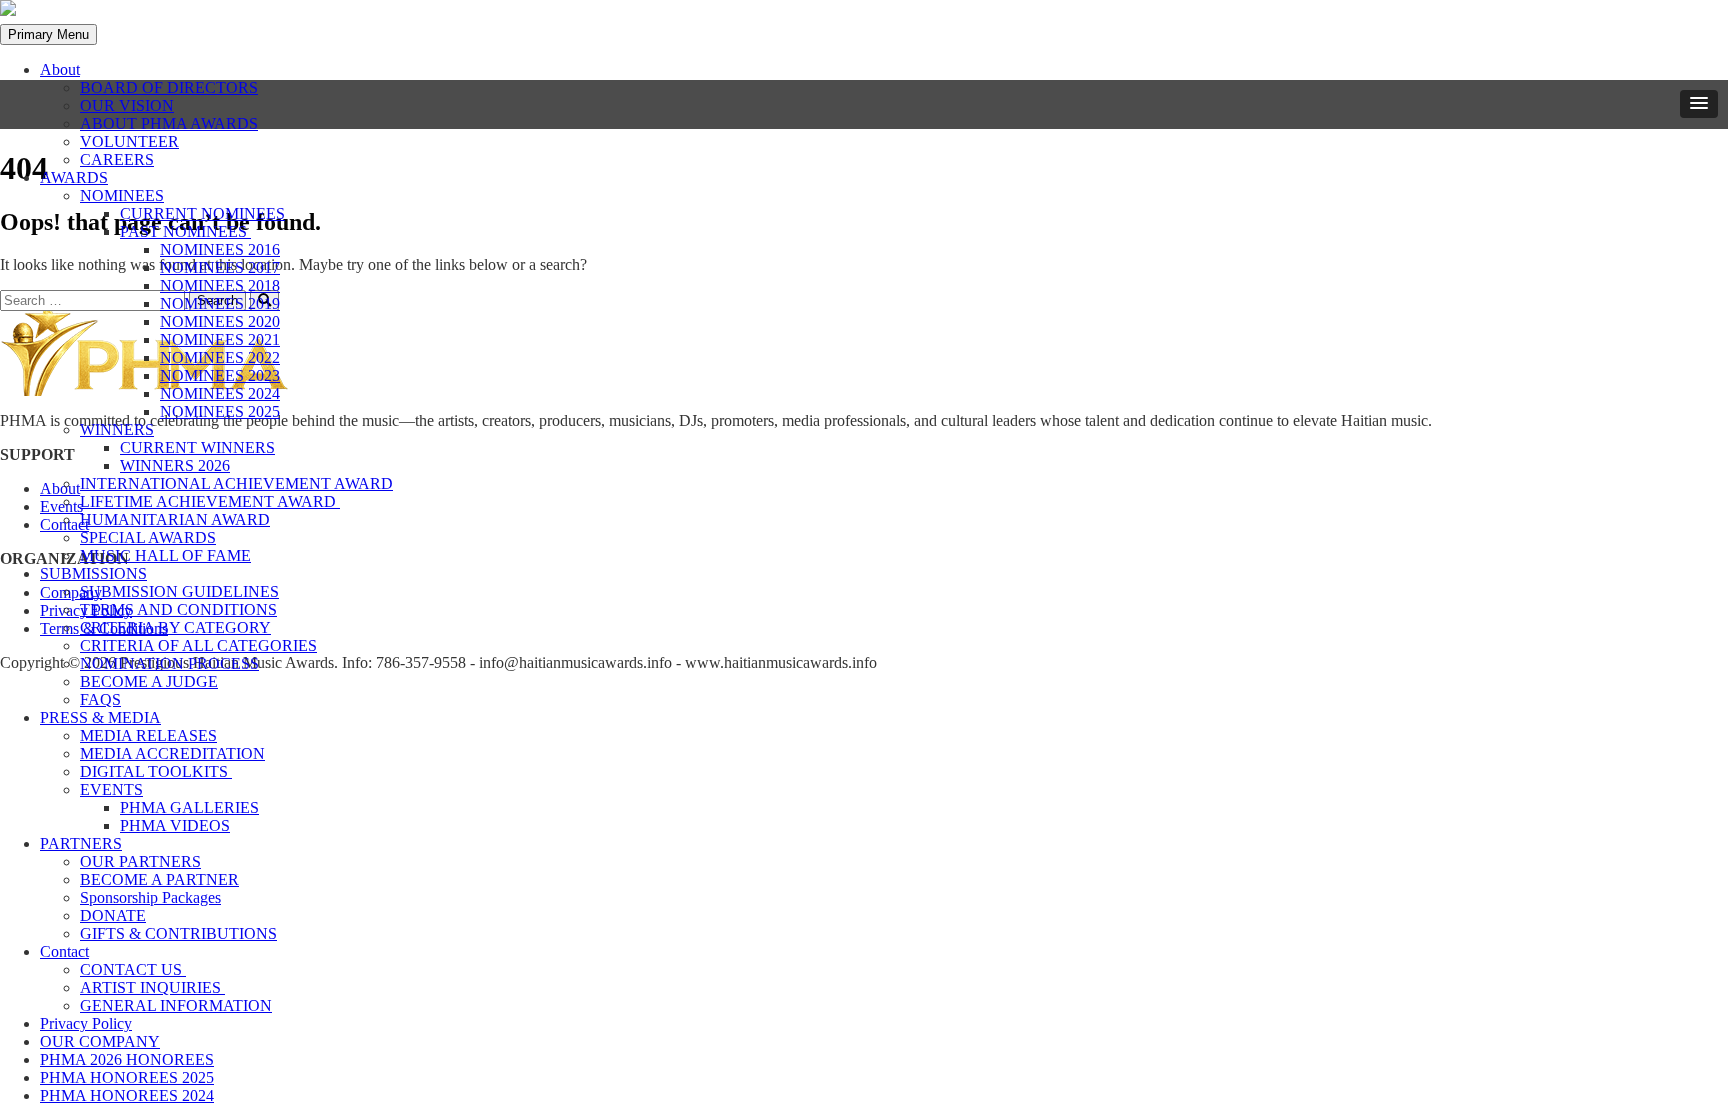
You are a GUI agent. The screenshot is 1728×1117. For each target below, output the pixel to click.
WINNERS (117, 429)
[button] (1699, 104)
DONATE (113, 915)
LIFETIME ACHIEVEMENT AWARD (210, 501)
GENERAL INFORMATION (176, 1005)
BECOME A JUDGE (149, 681)
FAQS (100, 699)
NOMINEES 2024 (220, 393)
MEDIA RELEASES (148, 735)
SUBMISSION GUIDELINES (179, 591)
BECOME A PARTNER (159, 879)
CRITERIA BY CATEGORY (175, 627)
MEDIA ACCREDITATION (172, 753)
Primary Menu (48, 34)
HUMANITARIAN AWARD (175, 519)
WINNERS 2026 (175, 465)
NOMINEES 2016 (220, 249)
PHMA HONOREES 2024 (127, 1095)
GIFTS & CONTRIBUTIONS (178, 933)
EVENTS (111, 789)
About (60, 69)
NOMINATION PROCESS (169, 663)
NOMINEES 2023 (220, 375)
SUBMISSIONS (93, 573)
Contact (64, 951)
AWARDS (74, 177)
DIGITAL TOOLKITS (156, 771)
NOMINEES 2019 (220, 303)
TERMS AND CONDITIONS (178, 609)
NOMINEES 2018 (220, 285)
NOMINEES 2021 (220, 339)
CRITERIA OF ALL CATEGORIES (198, 645)
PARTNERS (81, 843)
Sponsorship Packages (150, 897)
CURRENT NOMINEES (202, 213)
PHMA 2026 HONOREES (127, 1059)
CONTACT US (133, 969)
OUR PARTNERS (140, 861)
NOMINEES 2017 (220, 267)
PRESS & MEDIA (100, 717)
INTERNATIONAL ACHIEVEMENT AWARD (236, 483)
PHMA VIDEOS (175, 825)
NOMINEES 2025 (220, 411)
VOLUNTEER (129, 141)
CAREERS (117, 159)
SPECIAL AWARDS (148, 537)
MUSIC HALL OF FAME (165, 555)
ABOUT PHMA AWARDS (169, 123)
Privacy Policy (86, 1023)
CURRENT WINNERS (197, 447)
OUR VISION (127, 105)
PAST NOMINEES (185, 231)
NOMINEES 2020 (220, 321)
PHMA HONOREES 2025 (127, 1077)
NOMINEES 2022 (220, 357)
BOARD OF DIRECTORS (169, 87)
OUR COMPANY (100, 1041)
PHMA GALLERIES (189, 807)
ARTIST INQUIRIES (152, 987)
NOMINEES (122, 195)
